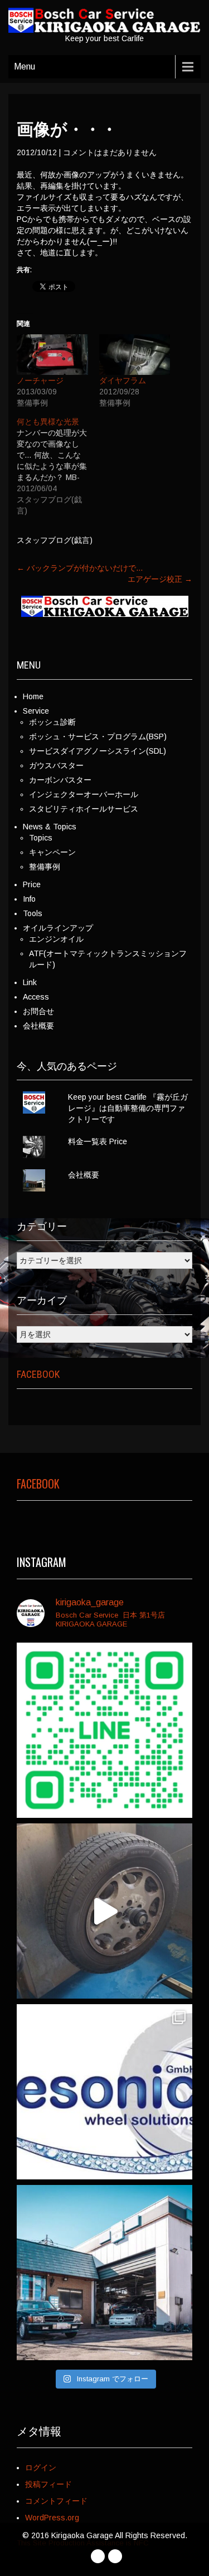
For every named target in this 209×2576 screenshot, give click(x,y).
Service (36, 711)
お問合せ (38, 1011)
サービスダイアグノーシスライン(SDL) (98, 751)
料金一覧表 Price (98, 1141)
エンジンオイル (56, 939)
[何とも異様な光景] (58, 466)
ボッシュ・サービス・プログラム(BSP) (98, 736)
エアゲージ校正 (160, 579)
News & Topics (50, 827)
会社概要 (38, 1026)
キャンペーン (52, 852)
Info (29, 899)
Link (30, 982)
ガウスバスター (56, 765)
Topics (41, 838)
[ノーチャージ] (52, 355)
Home (33, 696)
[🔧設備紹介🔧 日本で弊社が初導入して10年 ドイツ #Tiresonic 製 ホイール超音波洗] (104, 1911)
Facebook (38, 1374)
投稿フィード (48, 2484)
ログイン (41, 2468)
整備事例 (45, 867)
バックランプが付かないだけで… (80, 568)
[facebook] (98, 2556)
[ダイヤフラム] (135, 355)
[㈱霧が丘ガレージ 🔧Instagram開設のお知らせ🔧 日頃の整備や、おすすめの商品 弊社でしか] (104, 2273)
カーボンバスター (60, 780)
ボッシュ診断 (52, 722)
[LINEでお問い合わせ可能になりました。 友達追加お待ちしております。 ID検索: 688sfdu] (104, 1730)
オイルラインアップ (58, 928)
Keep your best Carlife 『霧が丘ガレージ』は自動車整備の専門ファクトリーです (128, 1108)
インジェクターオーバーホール (84, 794)
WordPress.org (52, 2518)
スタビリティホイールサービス (84, 809)
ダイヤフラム (123, 380)
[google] (115, 2556)
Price (32, 884)
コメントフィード (56, 2501)
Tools (33, 913)
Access (36, 997)
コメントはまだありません (110, 152)
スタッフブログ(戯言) (55, 540)
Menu (25, 66)
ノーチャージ (40, 380)
